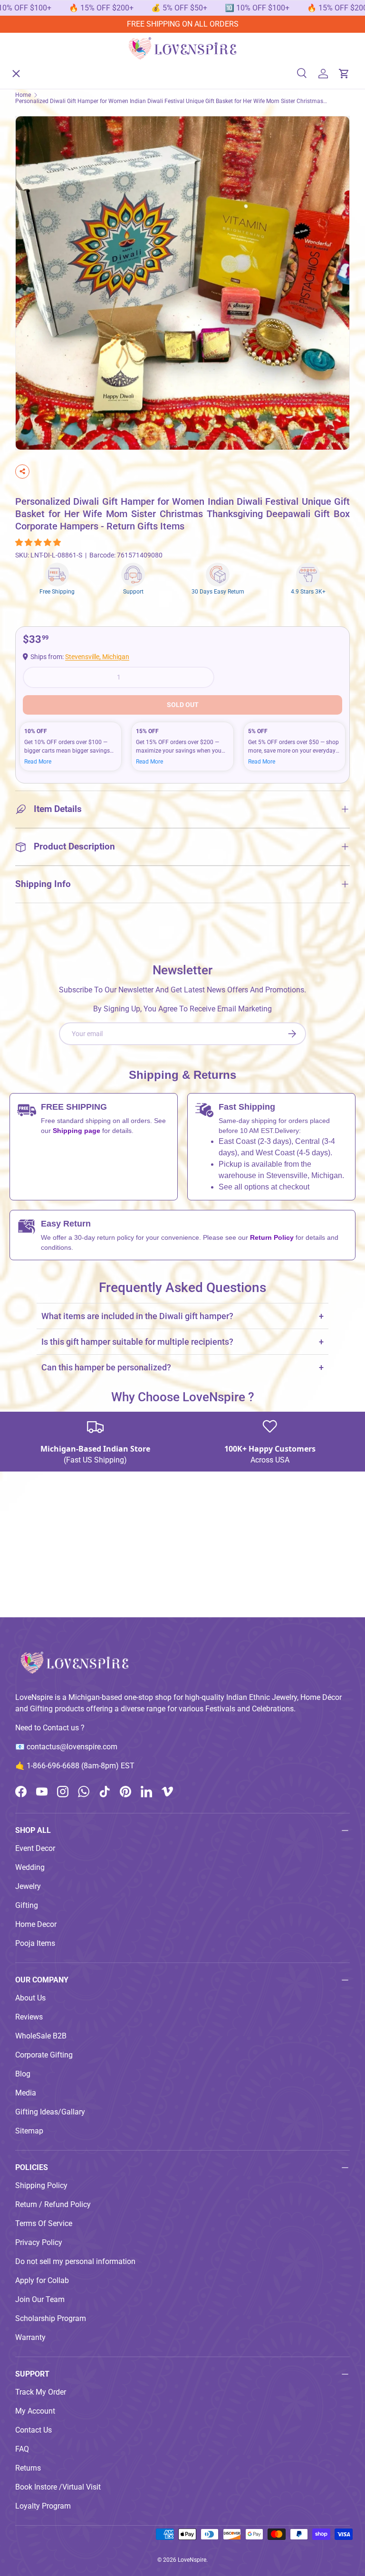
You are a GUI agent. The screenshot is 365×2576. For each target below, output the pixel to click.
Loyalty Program (43, 2506)
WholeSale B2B (41, 2036)
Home (33, 64)
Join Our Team (40, 2299)
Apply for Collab (42, 2280)
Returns (28, 2468)
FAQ (22, 2449)
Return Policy (273, 1237)
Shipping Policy (41, 2185)
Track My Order (41, 2392)
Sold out (183, 705)
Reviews (29, 2017)
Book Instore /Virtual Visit (58, 2487)
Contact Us (34, 2430)
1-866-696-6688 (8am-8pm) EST (81, 1766)
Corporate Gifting (44, 2055)
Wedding (30, 1867)
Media (26, 2093)
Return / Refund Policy (53, 2204)
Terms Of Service (44, 2223)
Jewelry (28, 1886)
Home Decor (36, 1924)
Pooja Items (35, 1943)
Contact (36, 272)
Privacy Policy (39, 2242)
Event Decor (35, 1848)
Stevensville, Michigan (97, 657)
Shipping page (77, 1131)
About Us (38, 238)
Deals (32, 203)
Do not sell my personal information (75, 2261)
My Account (35, 2411)
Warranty (30, 2337)
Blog (23, 2074)
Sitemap (29, 2131)
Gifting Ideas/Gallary (50, 2112)
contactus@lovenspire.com (72, 1747)
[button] (39, 543)
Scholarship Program (51, 2318)
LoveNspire (192, 2560)
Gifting (27, 1905)
